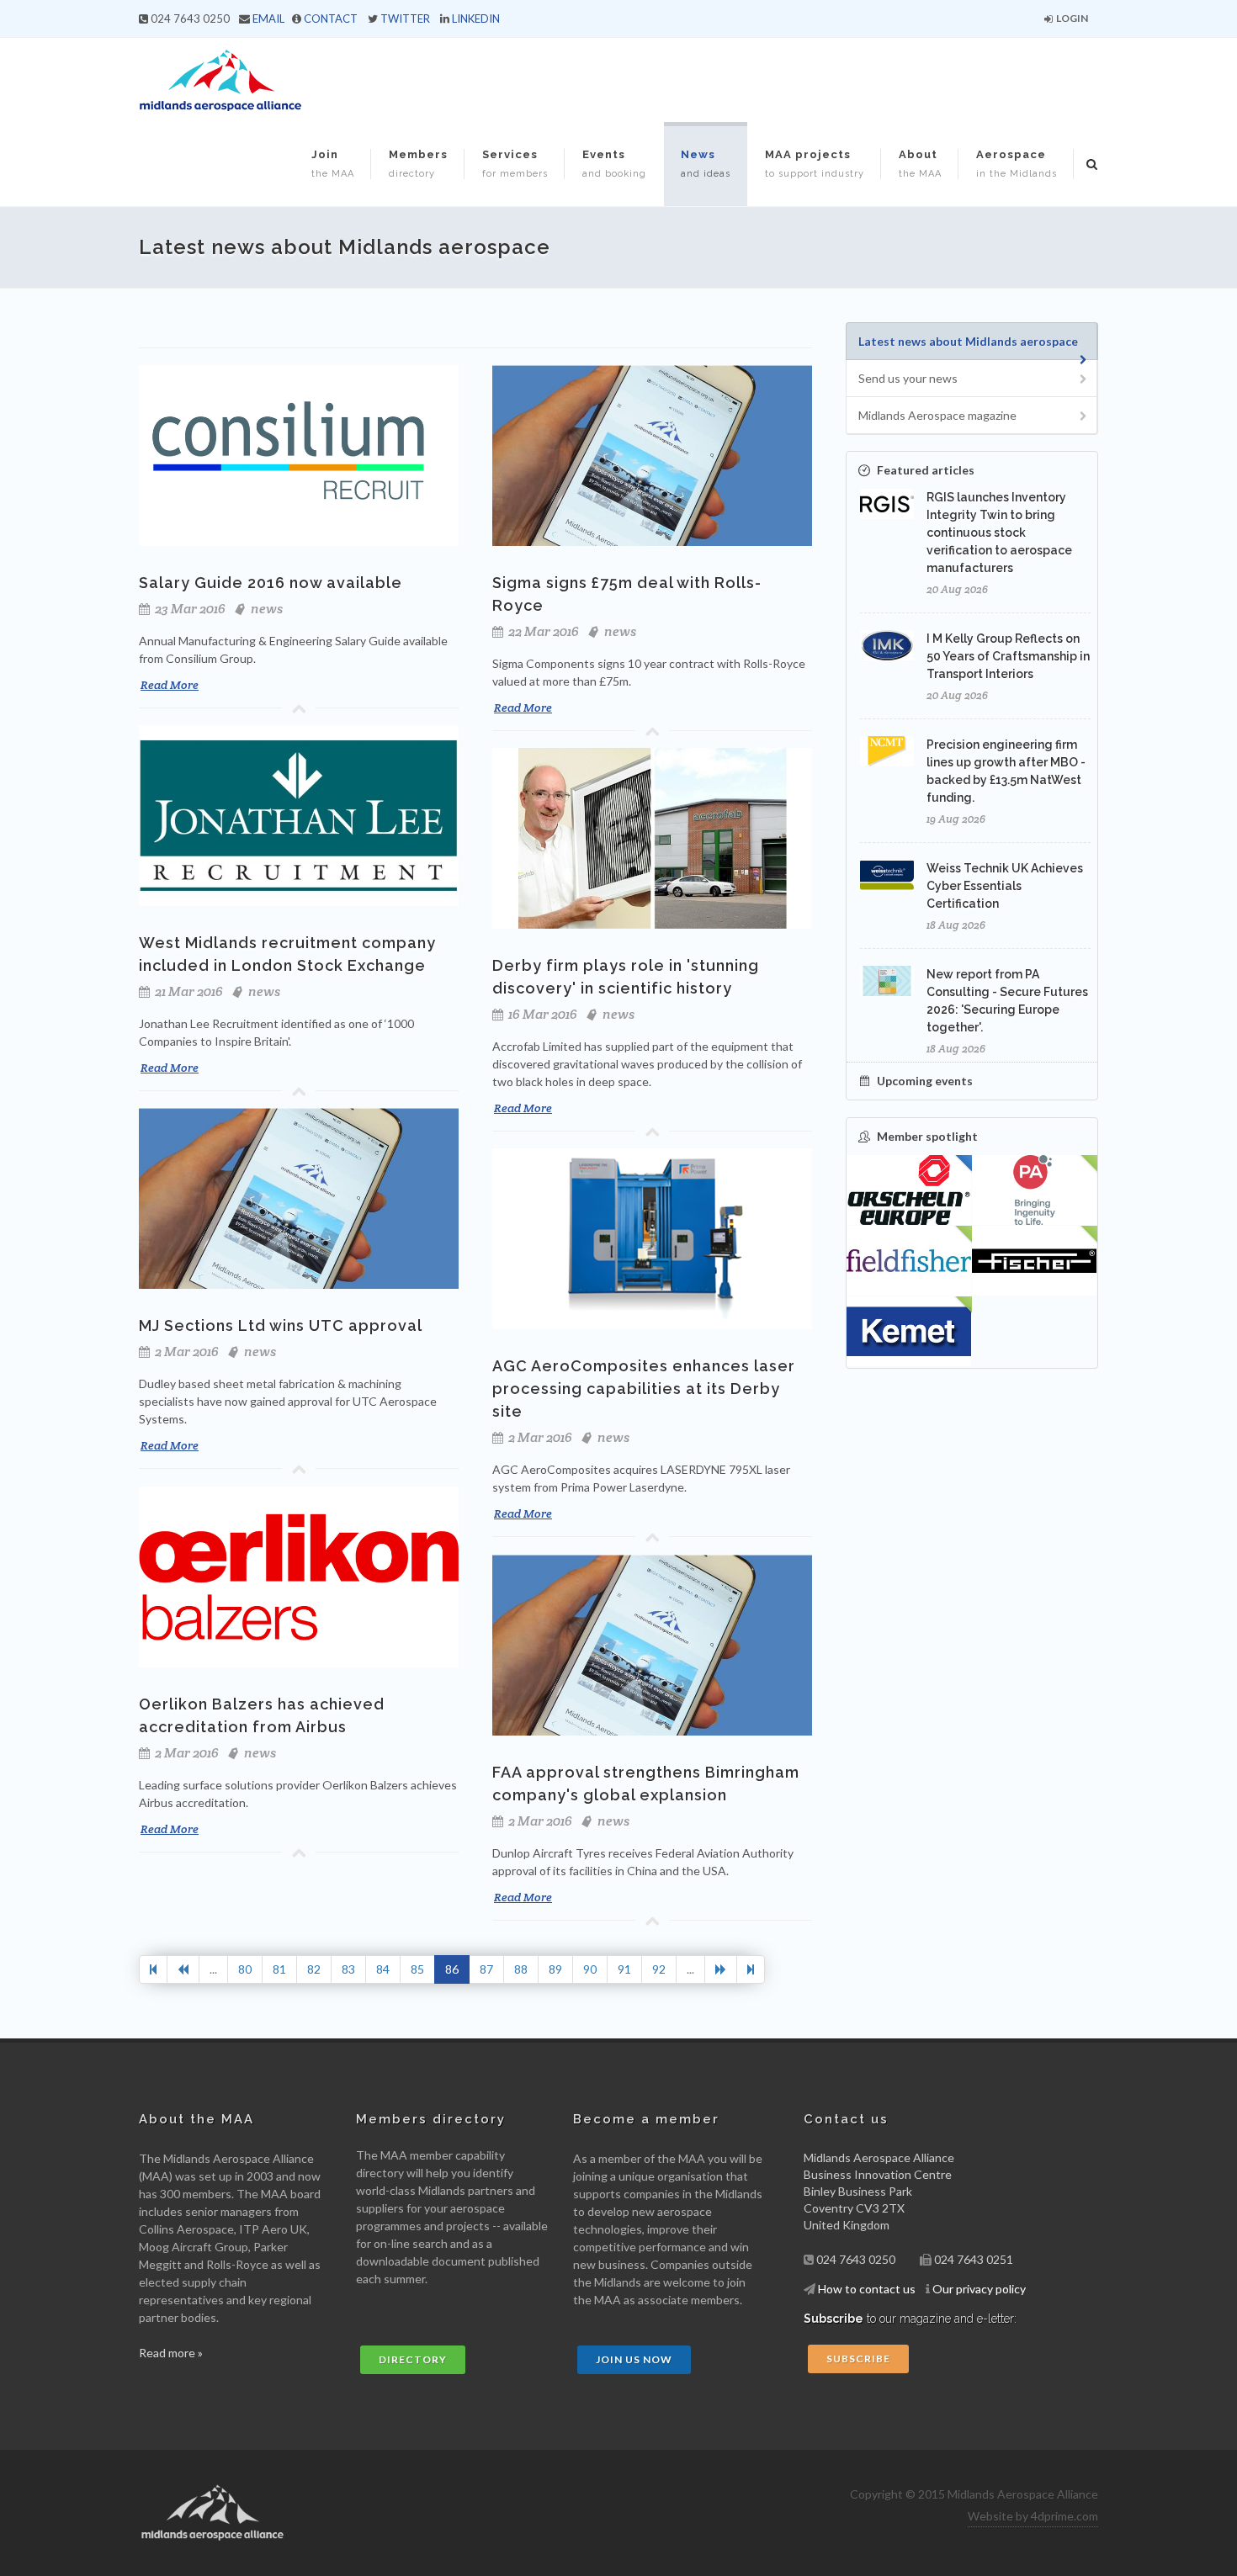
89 (555, 1969)
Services (515, 164)
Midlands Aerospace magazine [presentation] (937, 415)
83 (348, 1969)
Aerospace (1017, 164)
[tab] (972, 341)
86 (452, 1969)
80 (245, 1969)
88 (521, 1969)
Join (333, 164)
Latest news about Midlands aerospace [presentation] (968, 341)
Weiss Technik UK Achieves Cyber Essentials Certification (1005, 886)
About (920, 164)
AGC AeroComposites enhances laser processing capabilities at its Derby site (644, 1389)
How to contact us (867, 2289)
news (267, 609)
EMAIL (268, 19)
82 (314, 1969)
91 (624, 1969)
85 (417, 1969)
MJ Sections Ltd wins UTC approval (281, 1325)
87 (486, 1969)
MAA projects (815, 164)
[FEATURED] (909, 1190)
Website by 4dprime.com (1033, 2516)
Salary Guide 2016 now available (271, 583)
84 (383, 1969)
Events (614, 164)
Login (1071, 18)
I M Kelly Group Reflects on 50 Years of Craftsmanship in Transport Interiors (1008, 656)
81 (279, 1969)
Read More (170, 685)
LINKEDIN (476, 19)
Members (418, 164)
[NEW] (1035, 1190)
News (706, 164)
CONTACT (331, 19)
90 (590, 1969)
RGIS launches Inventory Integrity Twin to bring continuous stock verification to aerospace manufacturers (999, 533)
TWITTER (405, 19)
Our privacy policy (979, 2289)
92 (659, 1969)
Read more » (171, 2353)
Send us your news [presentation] (908, 378)
